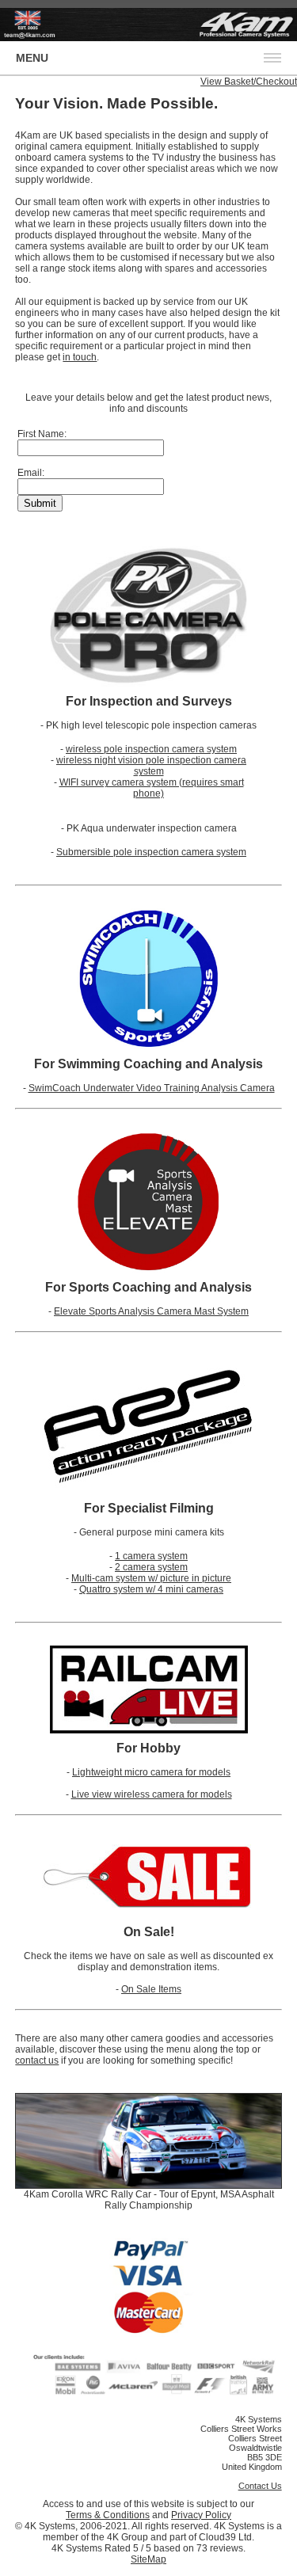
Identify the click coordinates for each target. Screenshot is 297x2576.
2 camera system (151, 1567)
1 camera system (151, 1556)
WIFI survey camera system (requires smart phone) (152, 788)
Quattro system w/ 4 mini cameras (151, 1589)
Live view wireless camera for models (152, 1794)
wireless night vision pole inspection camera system (151, 766)
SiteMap (148, 2559)
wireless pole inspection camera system (151, 749)
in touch (80, 357)
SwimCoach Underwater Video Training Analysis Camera (152, 1088)
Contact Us (260, 2486)
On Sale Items (151, 1989)
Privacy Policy (201, 2515)
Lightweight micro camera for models (151, 1772)
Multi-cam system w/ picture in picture (151, 1578)
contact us (37, 2060)
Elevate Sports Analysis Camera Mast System (151, 1311)
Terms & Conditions (108, 2515)
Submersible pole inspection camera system (151, 852)
